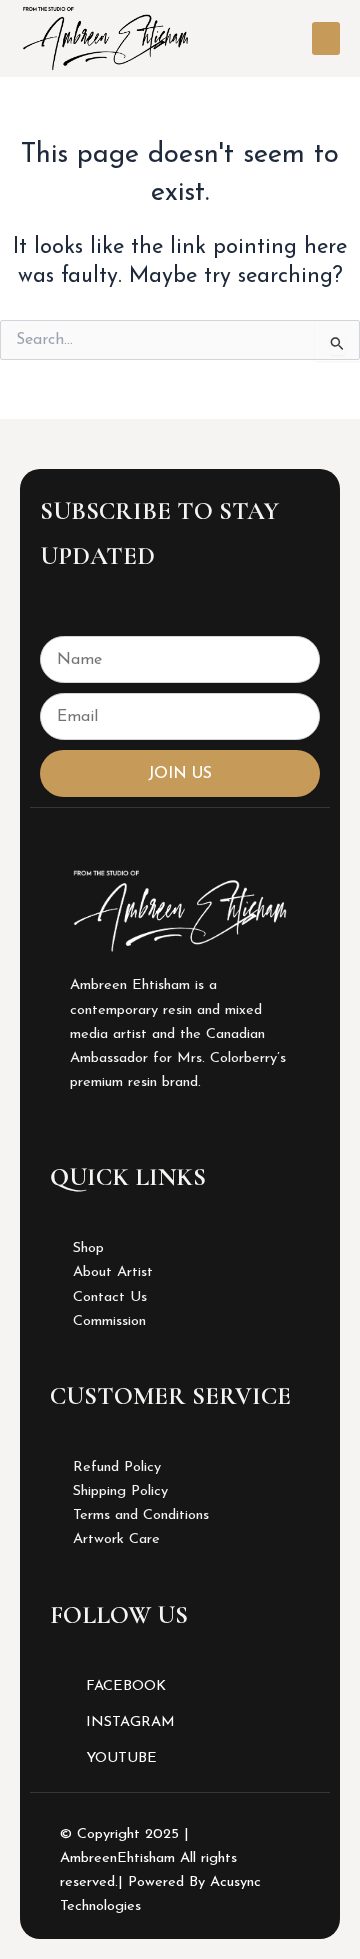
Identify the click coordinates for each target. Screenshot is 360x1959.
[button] (326, 38)
